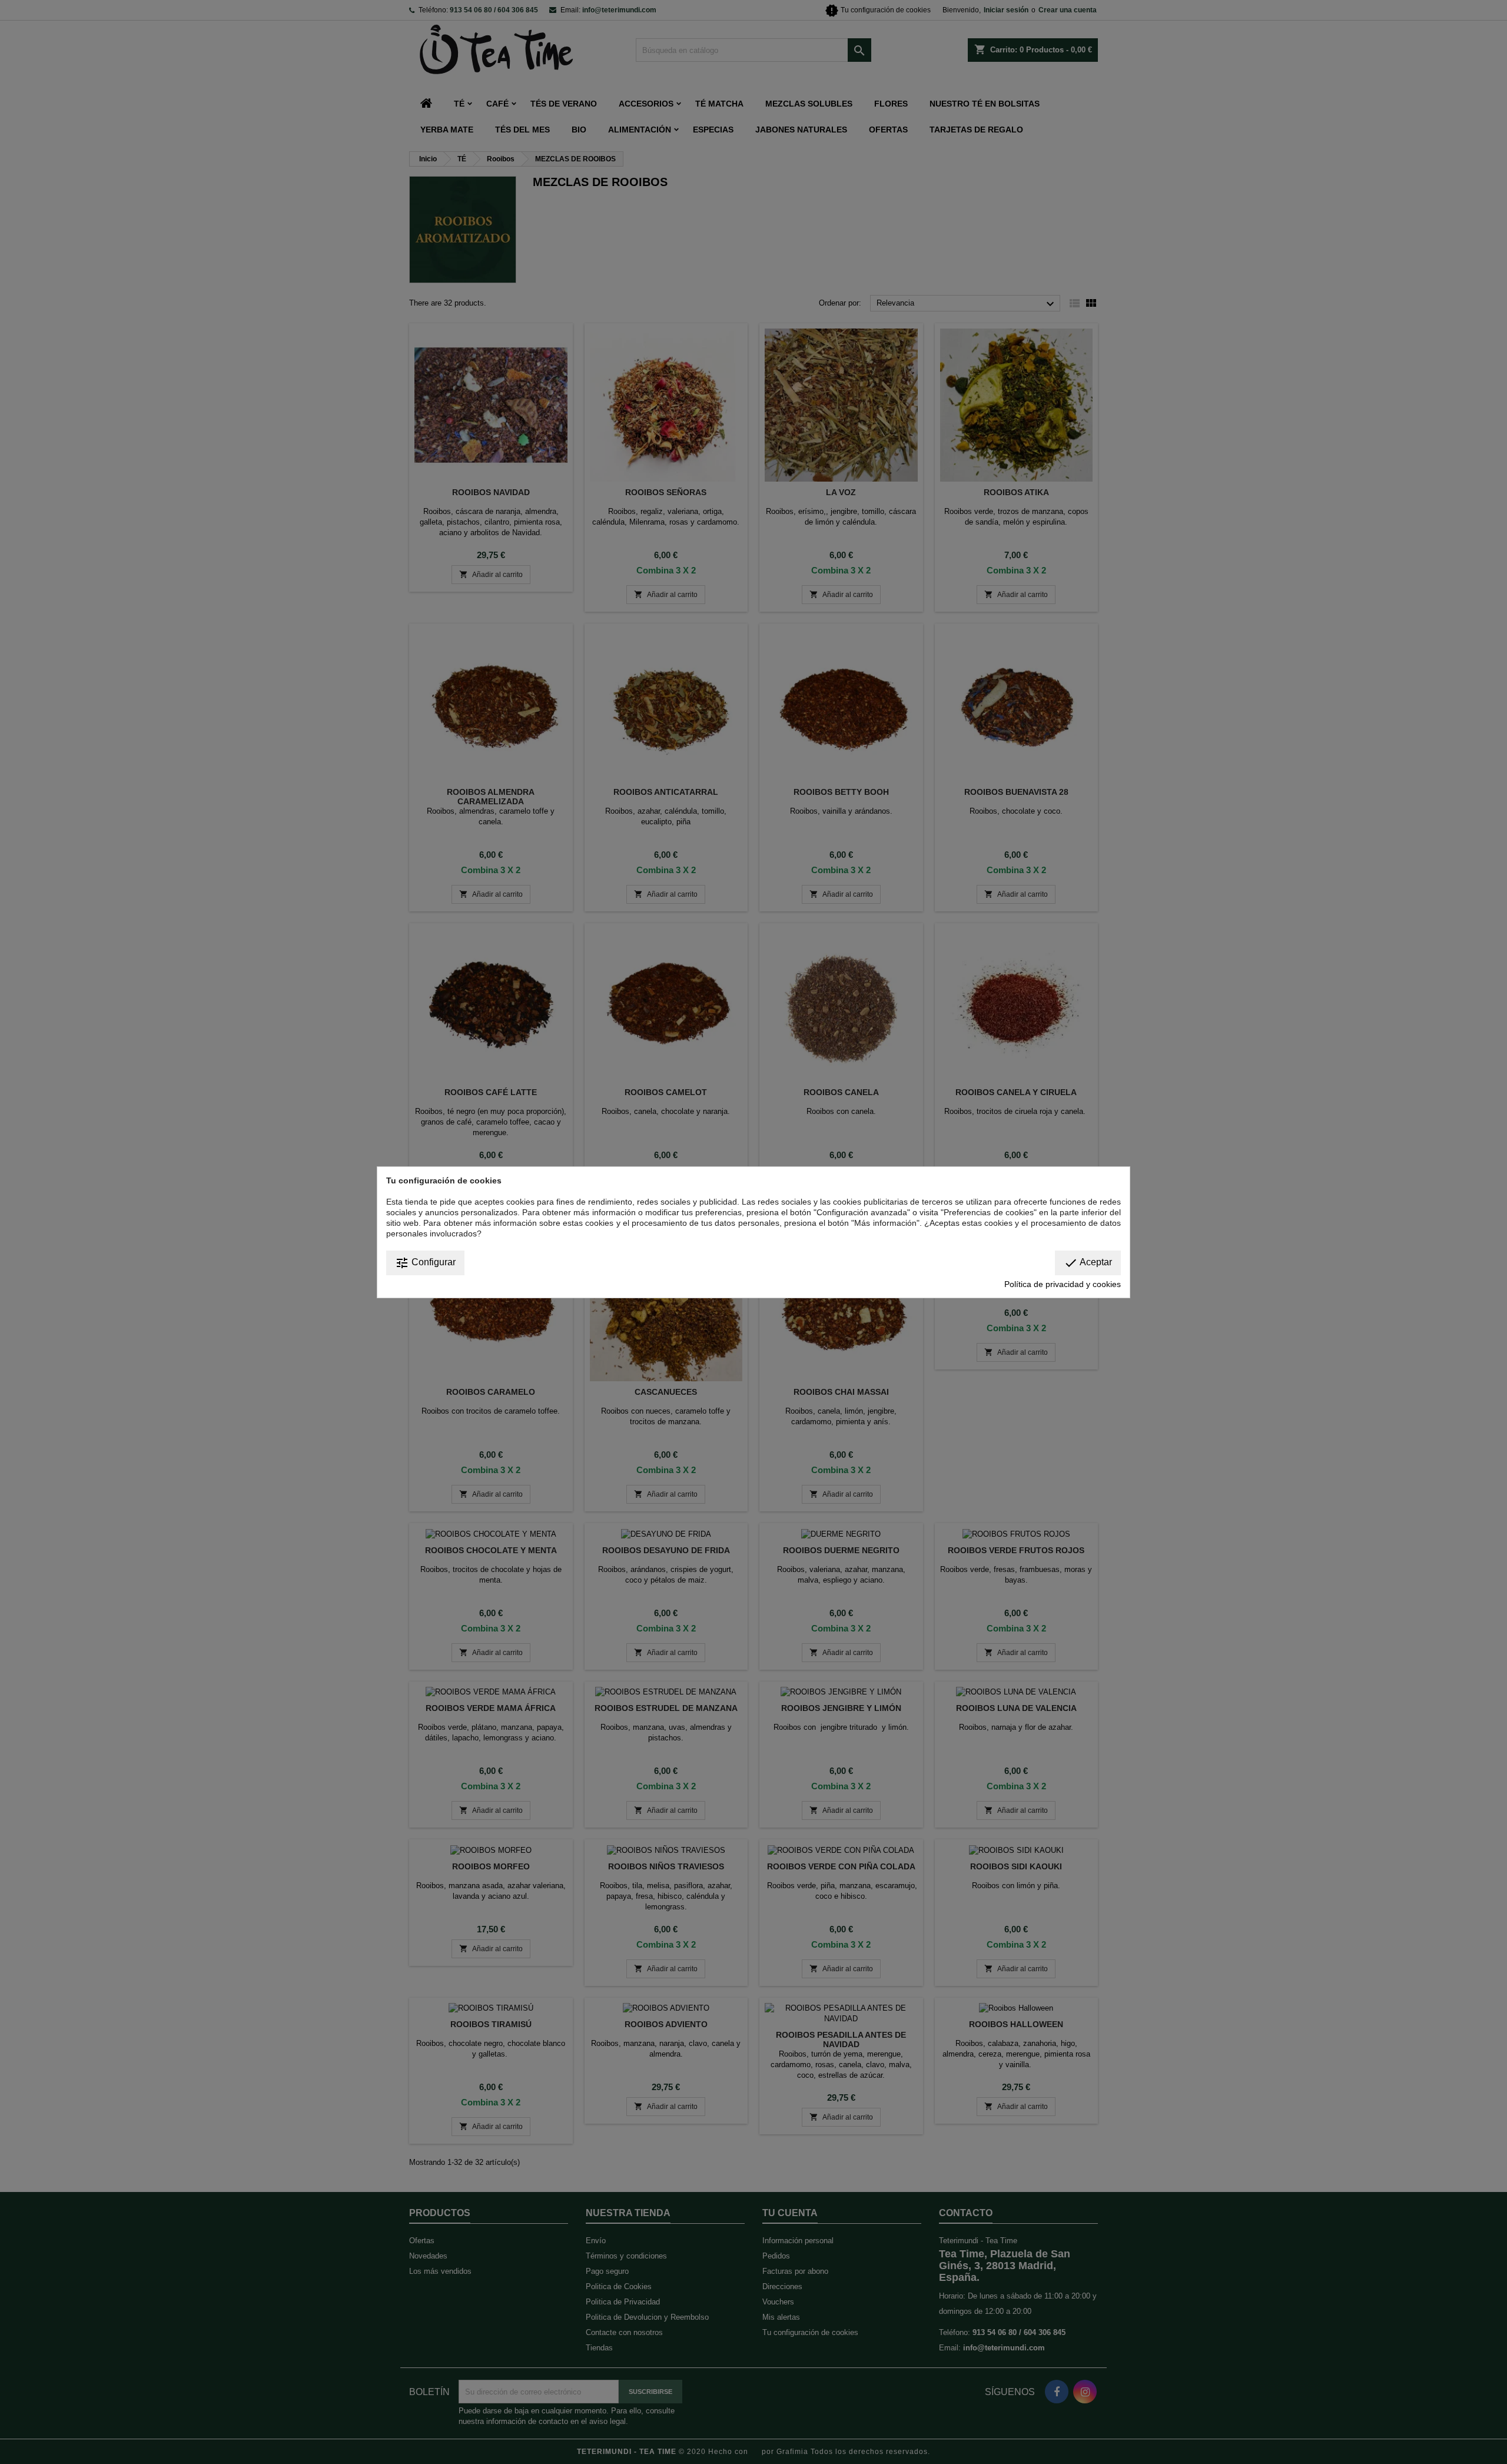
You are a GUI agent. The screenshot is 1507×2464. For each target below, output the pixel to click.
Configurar (425, 1263)
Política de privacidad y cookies (1063, 1284)
